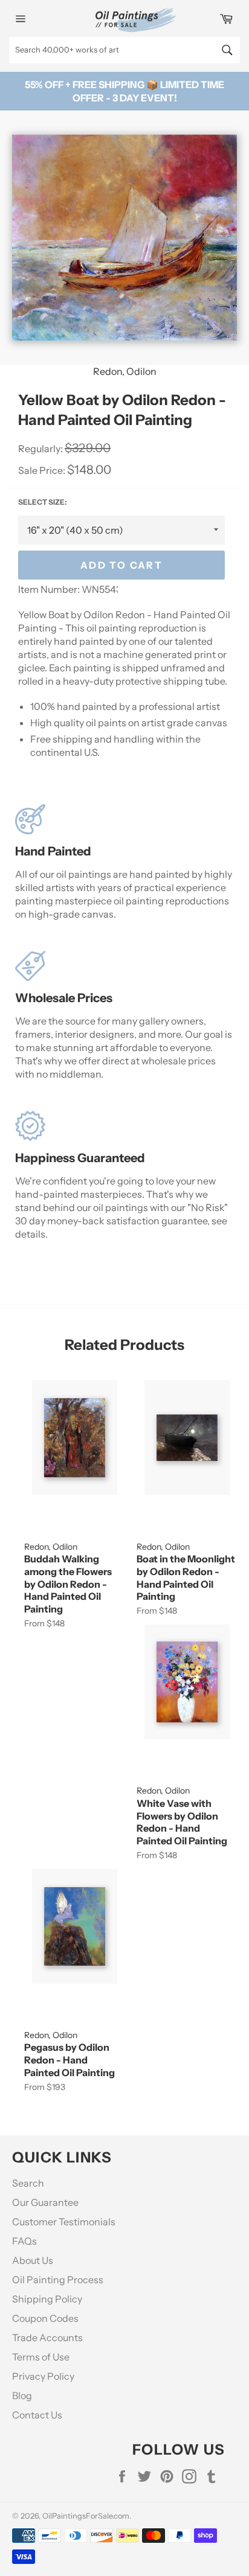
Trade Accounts (47, 2338)
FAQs (24, 2241)
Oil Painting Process (58, 2280)
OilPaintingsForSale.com (86, 2516)
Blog (22, 2395)
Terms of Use (41, 2357)
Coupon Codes (45, 2318)
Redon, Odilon (125, 371)
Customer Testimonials (64, 2222)
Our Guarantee (45, 2202)
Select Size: (42, 502)
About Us (33, 2260)
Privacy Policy (43, 2376)
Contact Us (37, 2415)
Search (28, 2183)
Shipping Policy (47, 2299)
